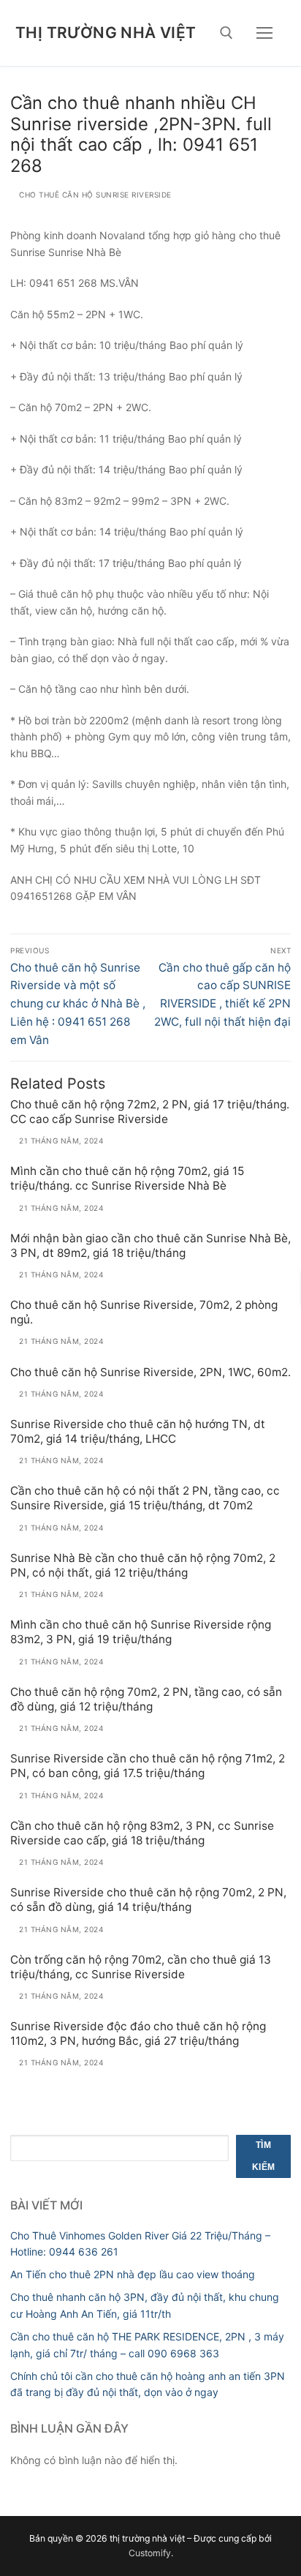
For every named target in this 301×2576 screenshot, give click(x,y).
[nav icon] (264, 33)
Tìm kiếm (264, 2156)
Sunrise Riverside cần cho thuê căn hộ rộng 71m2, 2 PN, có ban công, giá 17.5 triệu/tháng (148, 1766)
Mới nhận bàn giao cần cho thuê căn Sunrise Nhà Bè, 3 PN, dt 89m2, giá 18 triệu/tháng (150, 1246)
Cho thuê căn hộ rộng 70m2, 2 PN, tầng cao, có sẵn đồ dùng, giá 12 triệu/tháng (146, 1699)
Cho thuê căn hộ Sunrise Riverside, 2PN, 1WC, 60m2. (150, 1372)
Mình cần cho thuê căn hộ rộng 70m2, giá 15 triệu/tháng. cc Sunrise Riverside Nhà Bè (127, 1178)
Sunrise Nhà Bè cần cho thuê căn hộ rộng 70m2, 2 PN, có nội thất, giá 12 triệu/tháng (143, 1565)
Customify (150, 2553)
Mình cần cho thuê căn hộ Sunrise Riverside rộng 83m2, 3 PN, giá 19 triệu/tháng (141, 1632)
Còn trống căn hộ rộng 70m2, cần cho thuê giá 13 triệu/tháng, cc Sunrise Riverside (141, 1967)
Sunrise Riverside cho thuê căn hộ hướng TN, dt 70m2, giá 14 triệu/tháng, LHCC (138, 1431)
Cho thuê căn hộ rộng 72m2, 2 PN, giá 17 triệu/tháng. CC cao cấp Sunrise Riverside (150, 1112)
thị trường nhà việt (106, 33)
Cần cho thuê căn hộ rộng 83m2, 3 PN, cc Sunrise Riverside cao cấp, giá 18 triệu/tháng (142, 1833)
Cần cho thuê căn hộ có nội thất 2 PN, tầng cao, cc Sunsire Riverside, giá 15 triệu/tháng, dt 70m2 (145, 1498)
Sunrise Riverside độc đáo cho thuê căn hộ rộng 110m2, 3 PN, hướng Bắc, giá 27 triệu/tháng (138, 2034)
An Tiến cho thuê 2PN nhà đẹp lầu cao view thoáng (133, 2274)
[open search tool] (226, 33)
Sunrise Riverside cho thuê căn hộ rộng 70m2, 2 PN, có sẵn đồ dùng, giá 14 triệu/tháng (148, 1900)
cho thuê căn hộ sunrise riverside (94, 195)
